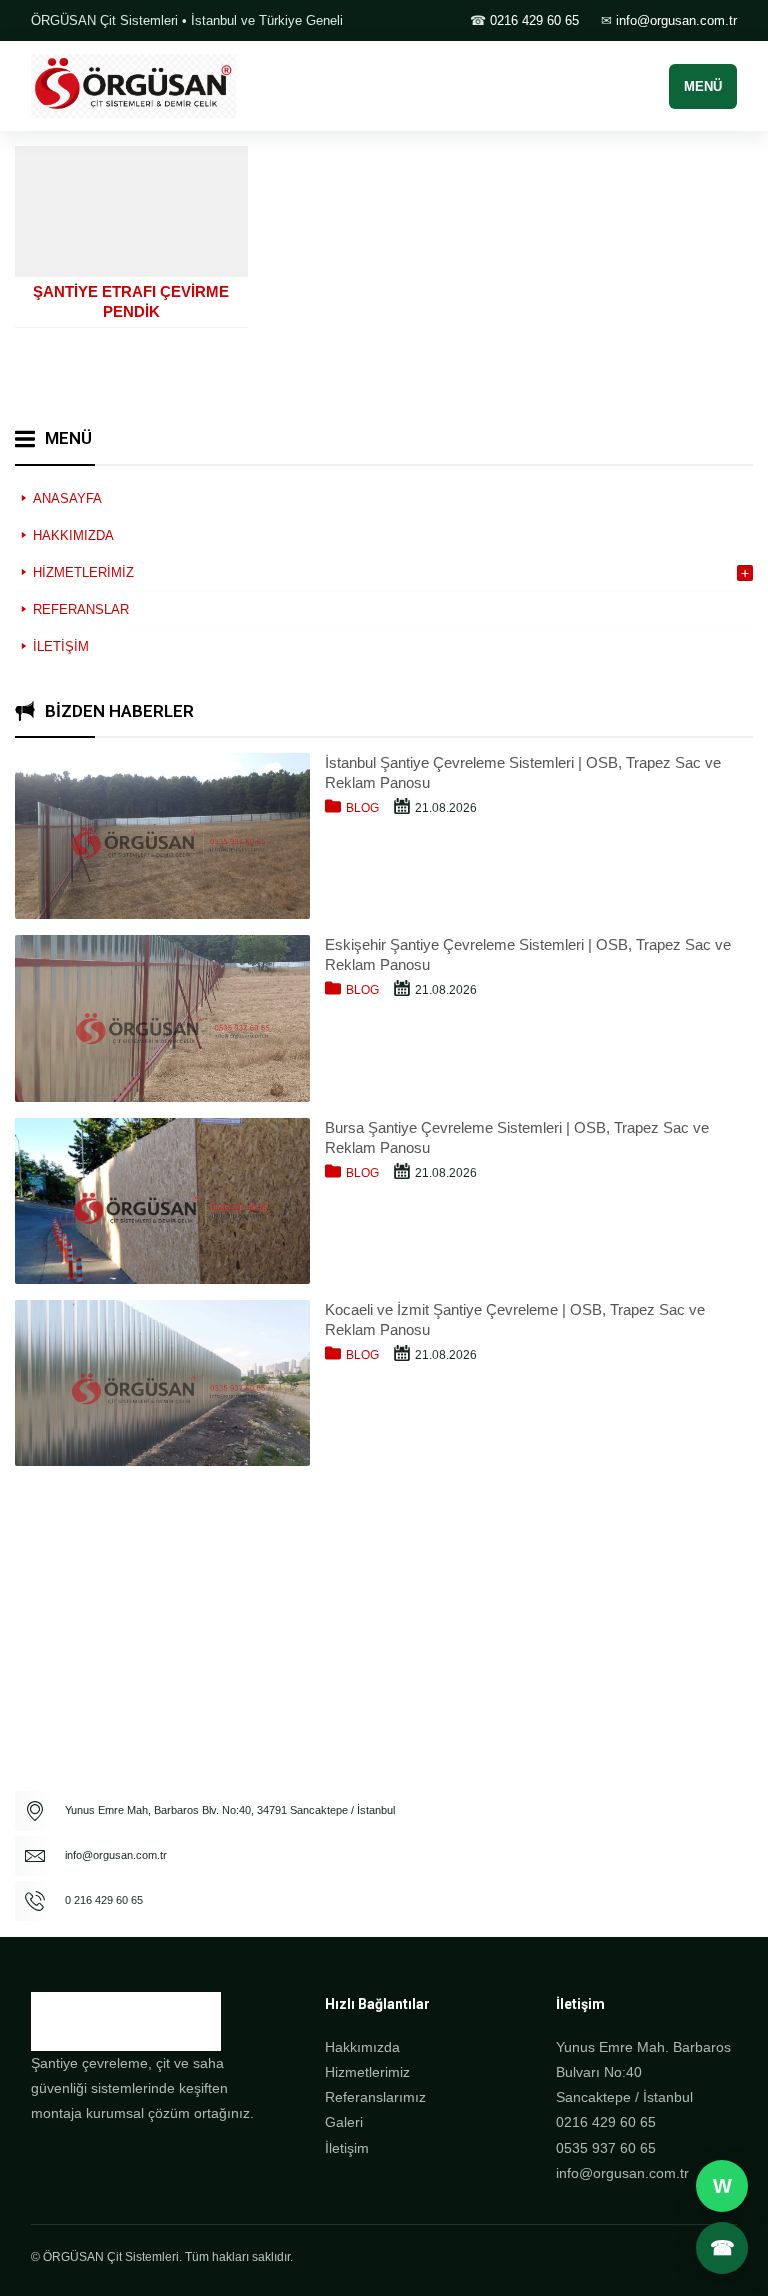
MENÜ (703, 86)
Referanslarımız (375, 2097)
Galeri (344, 2122)
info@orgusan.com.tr (676, 20)
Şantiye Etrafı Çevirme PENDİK (131, 301)
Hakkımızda (362, 2047)
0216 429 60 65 (534, 20)
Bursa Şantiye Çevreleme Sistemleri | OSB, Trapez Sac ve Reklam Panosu (517, 1137)
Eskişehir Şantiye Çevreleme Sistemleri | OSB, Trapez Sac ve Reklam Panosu (528, 954)
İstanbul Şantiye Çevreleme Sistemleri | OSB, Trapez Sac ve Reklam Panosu (523, 772)
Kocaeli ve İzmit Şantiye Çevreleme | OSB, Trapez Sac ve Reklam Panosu (515, 1319)
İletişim (347, 2148)
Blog (362, 808)
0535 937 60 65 (606, 2148)
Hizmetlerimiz (367, 2072)
